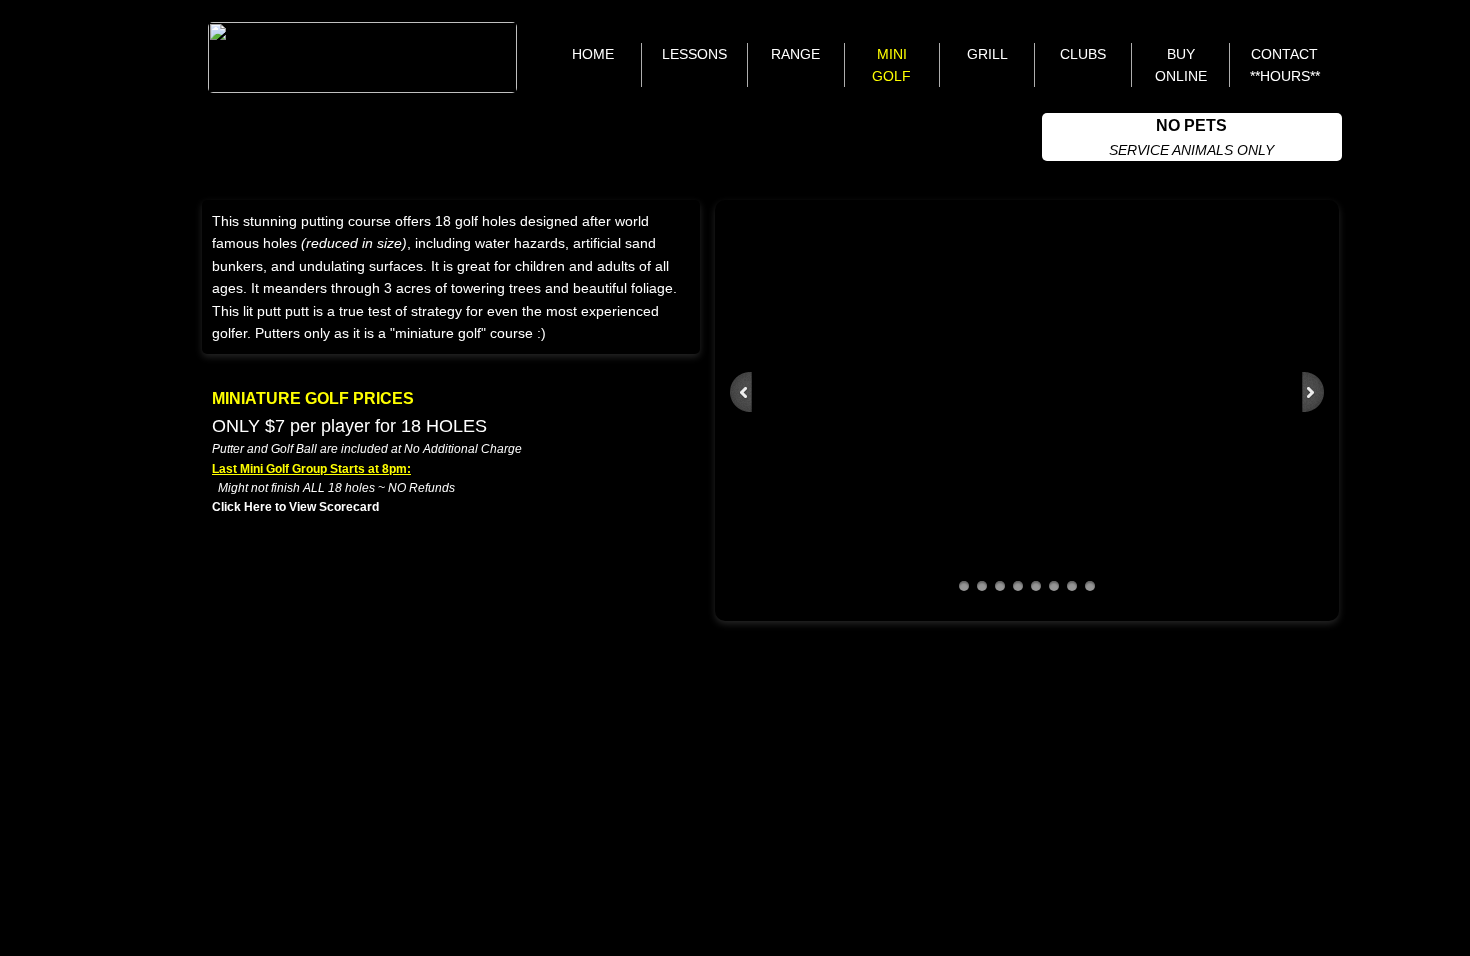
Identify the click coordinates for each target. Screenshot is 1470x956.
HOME (593, 54)
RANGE (795, 54)
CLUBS (1083, 54)
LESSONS (694, 54)
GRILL (987, 54)
